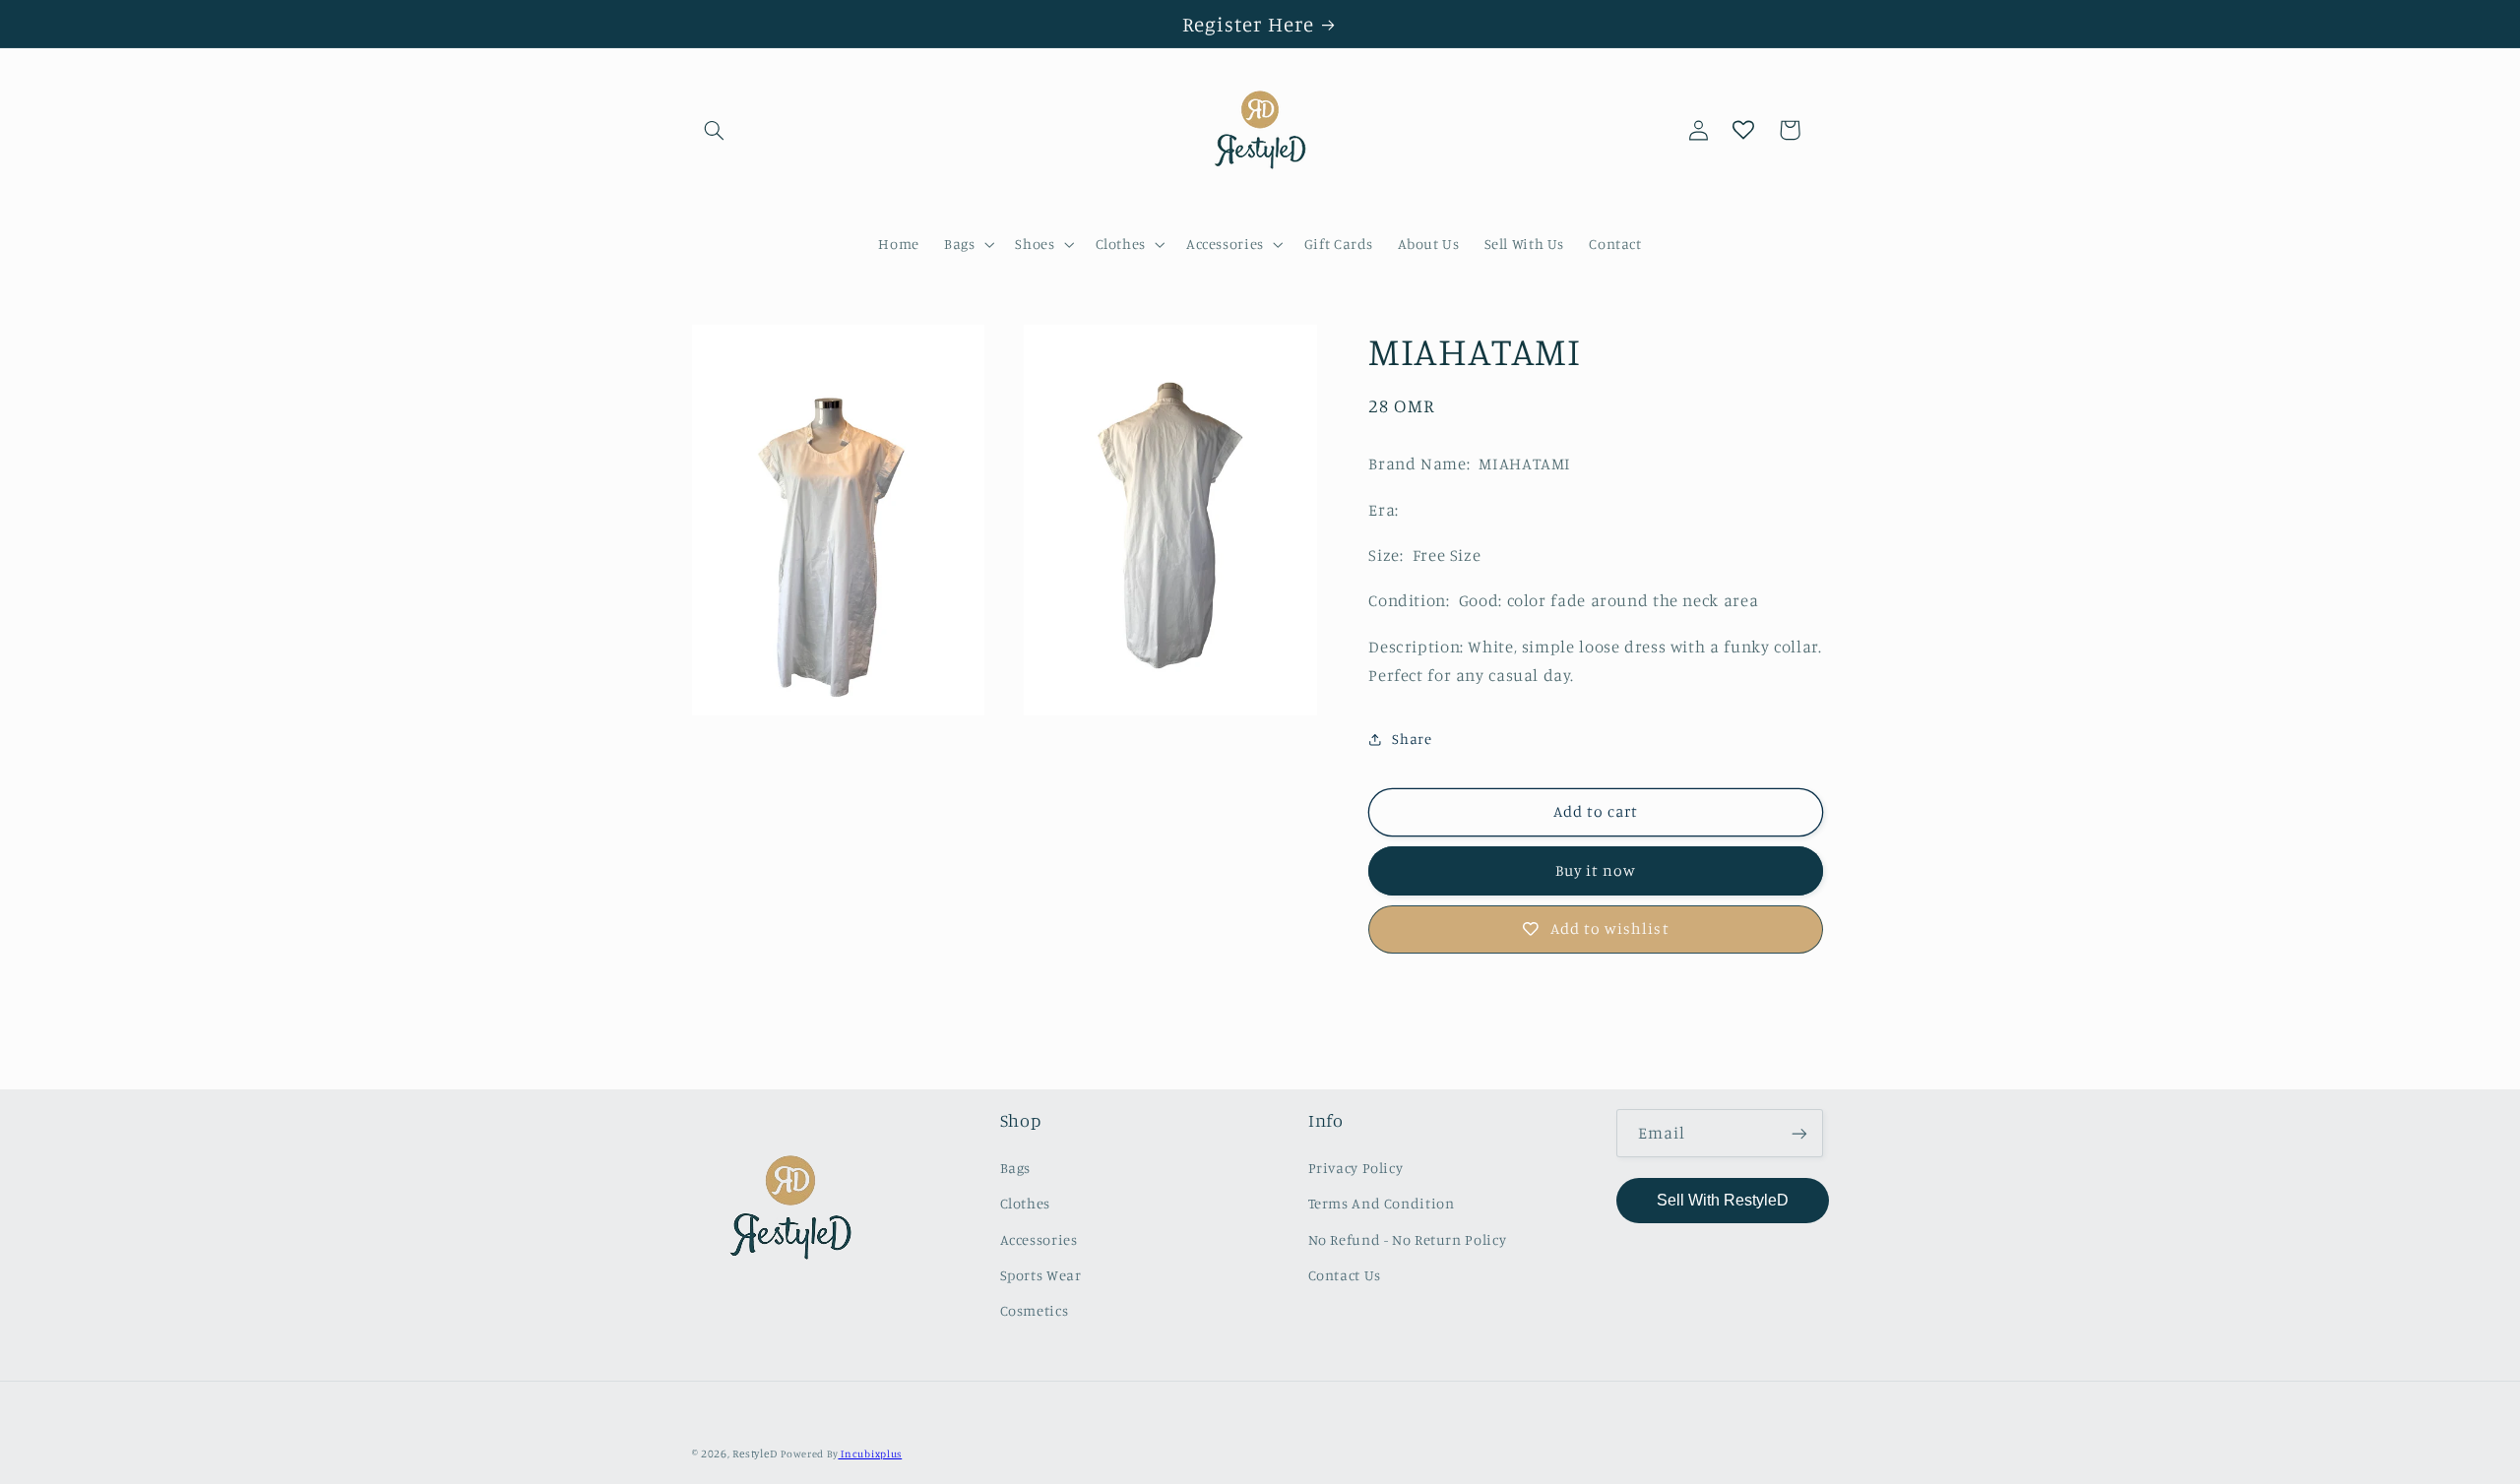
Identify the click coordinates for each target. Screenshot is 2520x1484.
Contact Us (1345, 1275)
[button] (715, 130)
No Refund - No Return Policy (1408, 1239)
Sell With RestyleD (1723, 1200)
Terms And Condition (1382, 1203)
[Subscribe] (1799, 1133)
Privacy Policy (1356, 1168)
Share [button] (1412, 739)
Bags (1016, 1168)
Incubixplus (870, 1453)
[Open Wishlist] (1743, 130)
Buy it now (1596, 870)
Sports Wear (1041, 1275)
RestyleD (755, 1453)
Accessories (1039, 1239)
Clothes (1025, 1203)
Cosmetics (1035, 1310)
